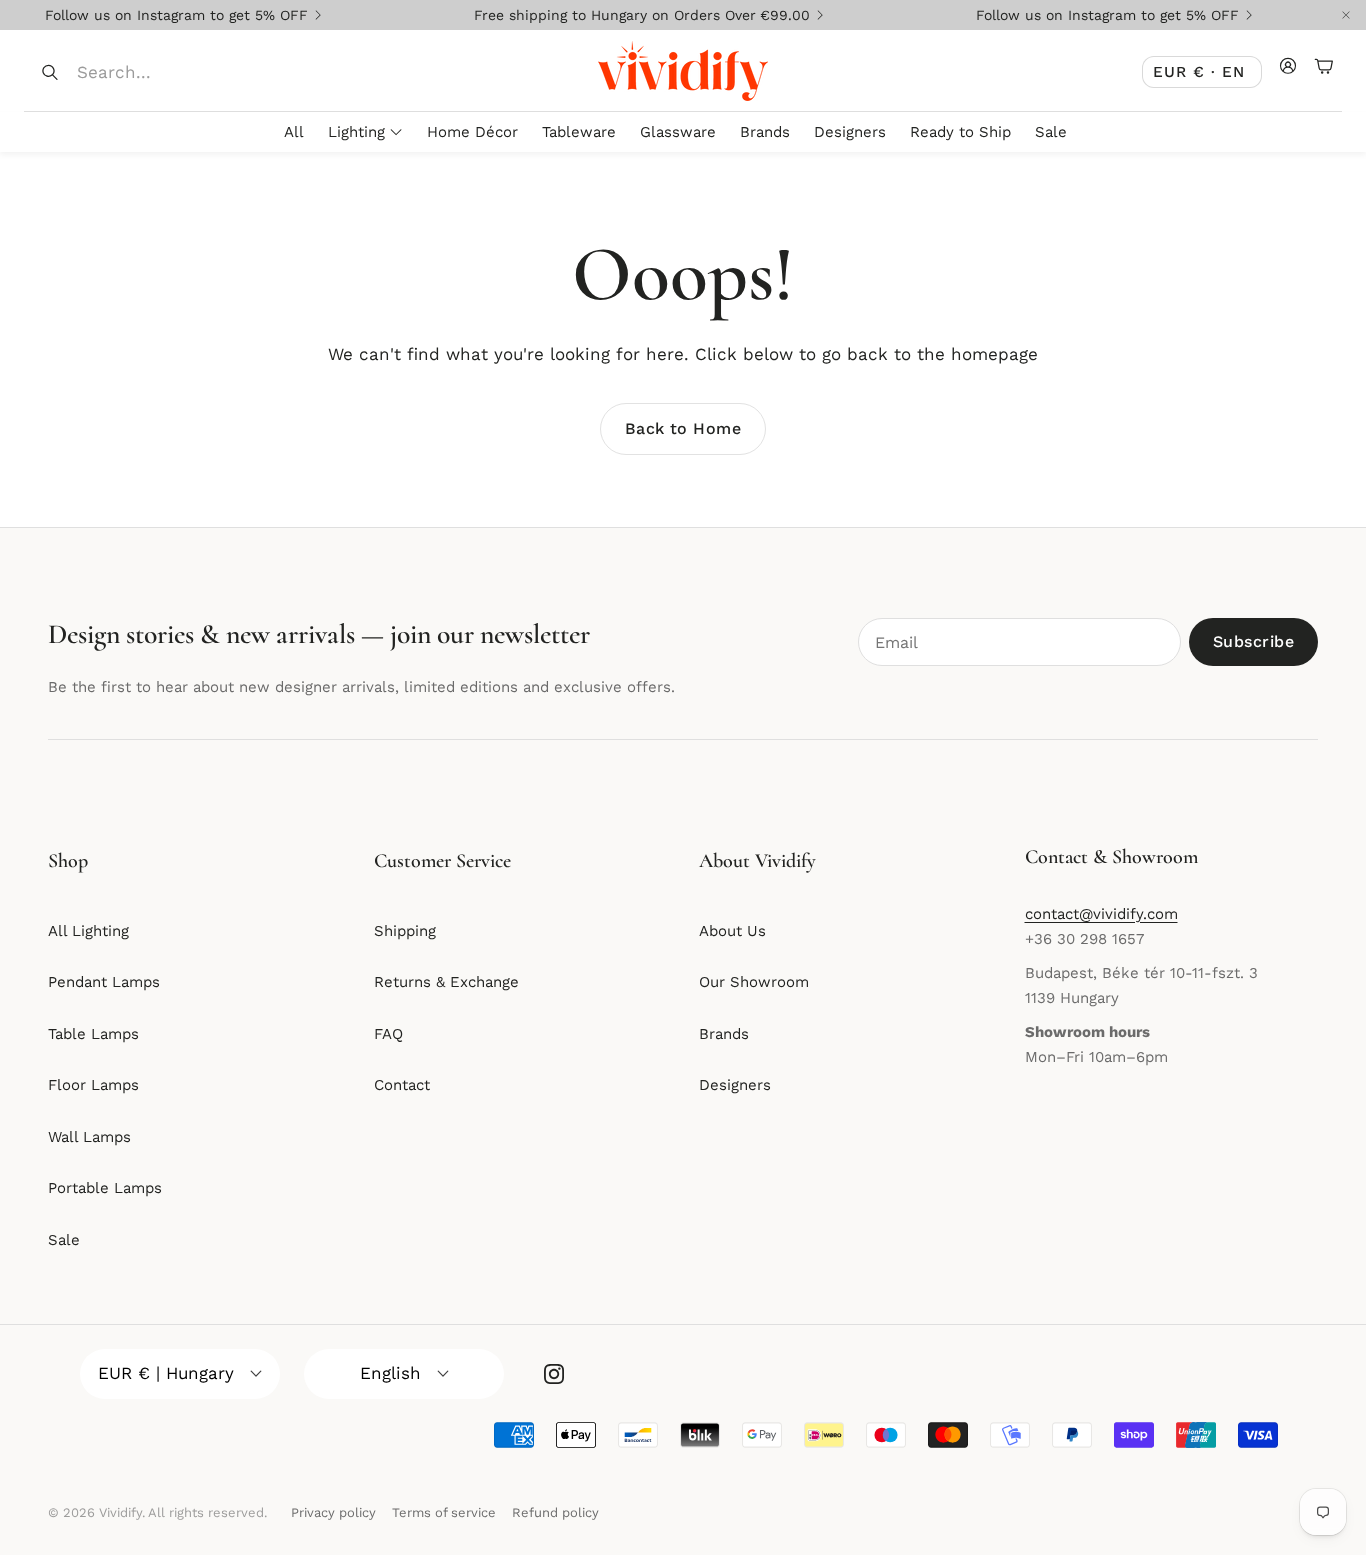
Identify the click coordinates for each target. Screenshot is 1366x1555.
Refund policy (555, 1512)
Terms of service (444, 1512)
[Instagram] (554, 1374)
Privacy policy (333, 1512)
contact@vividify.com (1101, 914)
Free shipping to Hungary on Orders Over (642, 15)
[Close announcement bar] (1346, 15)
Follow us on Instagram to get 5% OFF (176, 15)
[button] (172, 72)
